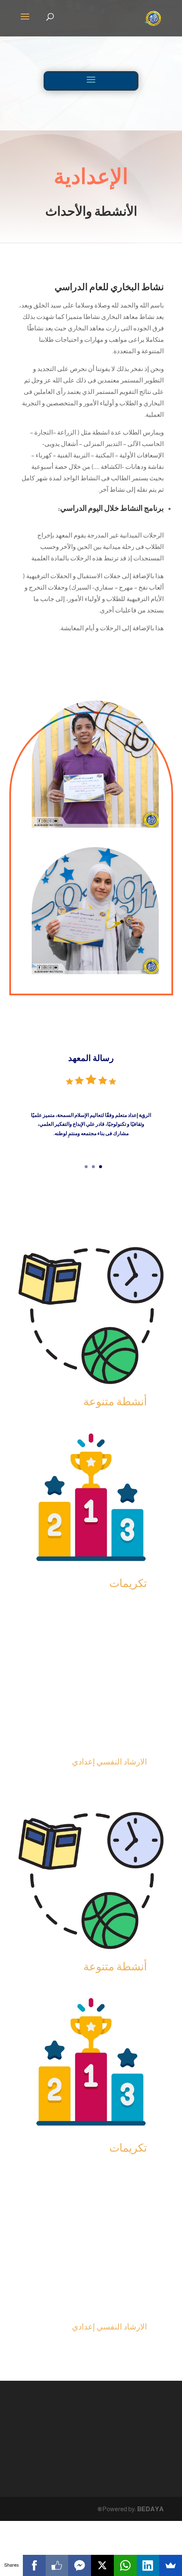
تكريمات (128, 1583)
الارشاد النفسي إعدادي (109, 1762)
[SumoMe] (171, 2565)
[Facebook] (34, 2565)
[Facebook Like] (57, 2565)
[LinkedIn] (148, 2565)
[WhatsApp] (125, 2565)
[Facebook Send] (80, 2565)
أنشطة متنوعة (115, 1401)
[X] (102, 2565)
